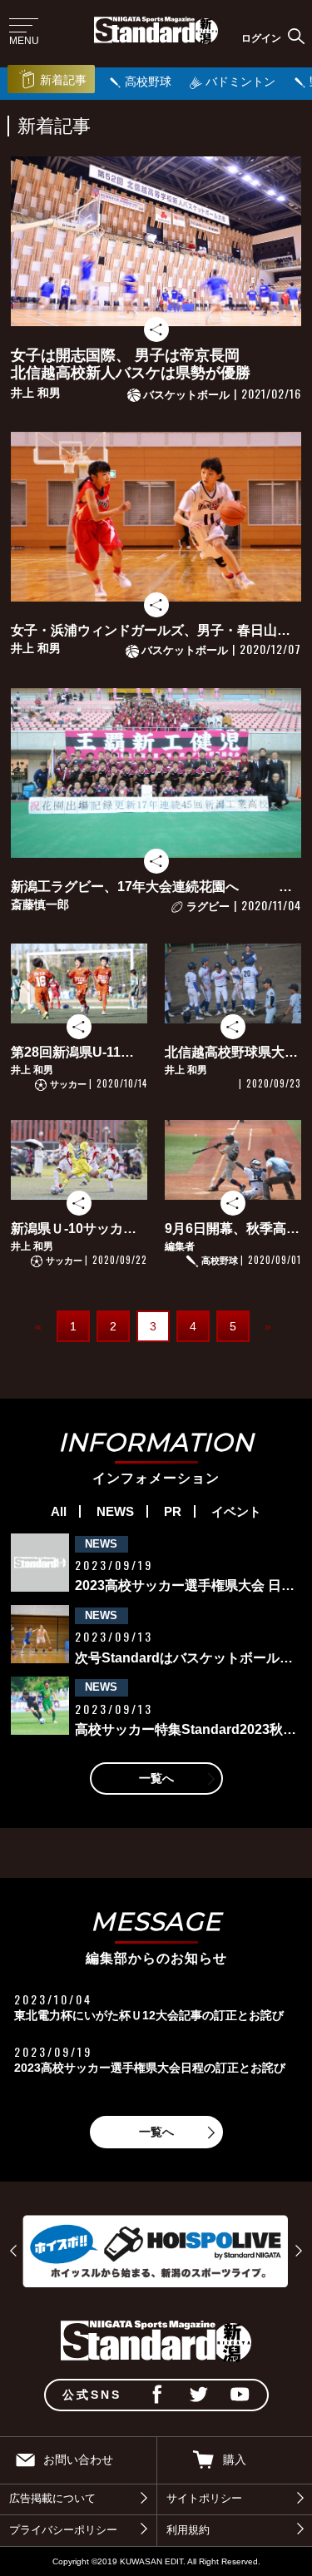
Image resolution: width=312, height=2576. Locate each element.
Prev (13, 2251)
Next (299, 2251)
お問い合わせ (78, 2460)
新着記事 (63, 80)
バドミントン (240, 82)
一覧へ (156, 1778)
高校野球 (148, 82)
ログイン (261, 38)
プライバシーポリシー (63, 2530)
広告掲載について (52, 2499)
